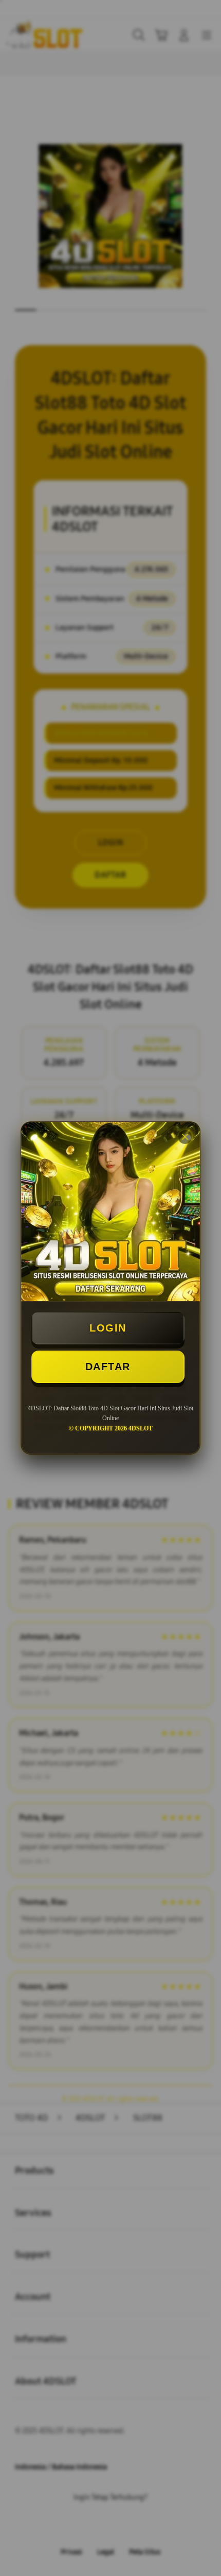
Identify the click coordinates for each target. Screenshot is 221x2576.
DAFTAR (108, 1367)
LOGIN (108, 1328)
